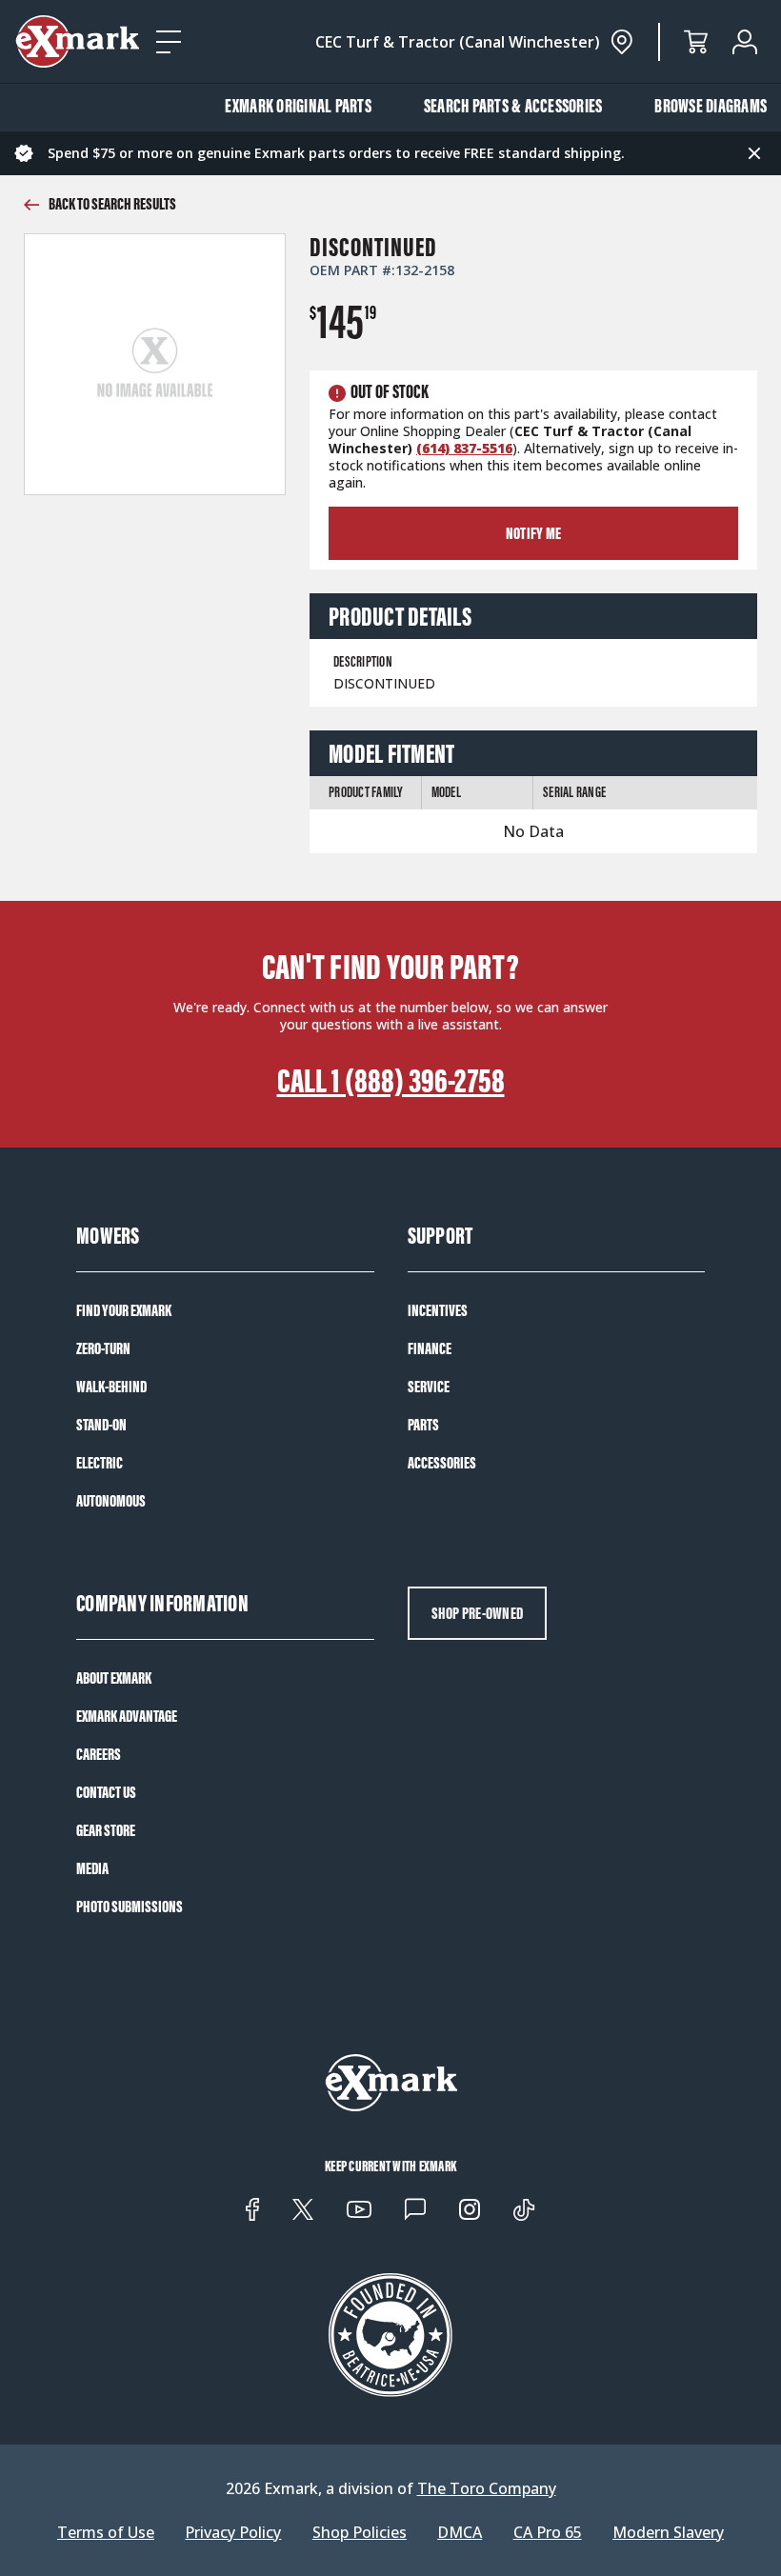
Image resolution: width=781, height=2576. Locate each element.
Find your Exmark (124, 1310)
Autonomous (111, 1501)
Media (92, 1868)
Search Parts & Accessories (513, 106)
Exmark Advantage (127, 1716)
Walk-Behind (111, 1387)
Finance (430, 1348)
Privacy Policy (233, 2533)
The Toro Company (487, 2488)
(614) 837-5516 (464, 448)
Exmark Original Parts (298, 106)
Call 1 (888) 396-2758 (391, 1081)
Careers (99, 1754)
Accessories (442, 1463)
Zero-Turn (103, 1348)
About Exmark (114, 1678)
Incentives (438, 1310)
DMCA (460, 2533)
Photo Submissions (130, 1907)
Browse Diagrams (711, 106)
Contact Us (106, 1792)
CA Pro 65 (548, 2533)
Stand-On (101, 1425)
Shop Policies (360, 2533)
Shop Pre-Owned (478, 1613)
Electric (100, 1463)
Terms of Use (106, 2533)
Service (429, 1387)
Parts (423, 1425)
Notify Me (533, 533)
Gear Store (106, 1830)
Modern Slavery (668, 2533)
